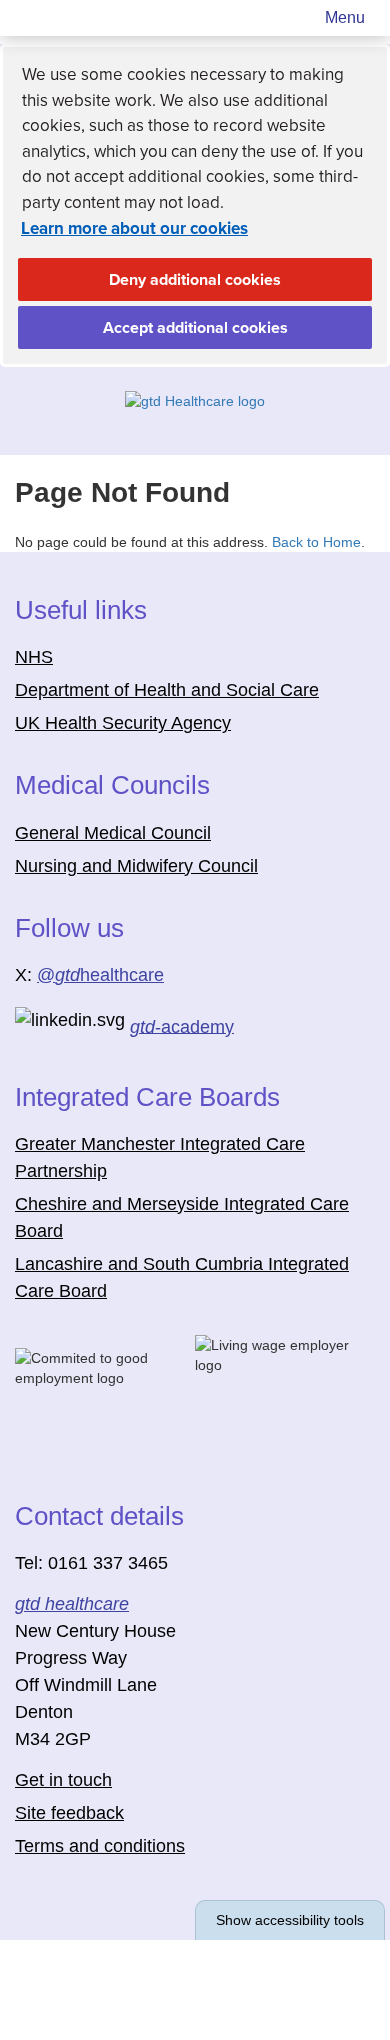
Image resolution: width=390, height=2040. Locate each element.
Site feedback (69, 1813)
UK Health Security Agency (123, 723)
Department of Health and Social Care (167, 690)
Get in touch (63, 1780)
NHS (34, 657)
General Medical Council (113, 833)
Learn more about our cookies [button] (134, 228)
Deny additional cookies (149, 285)
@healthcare (100, 975)
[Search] (289, 18)
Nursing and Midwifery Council (136, 866)
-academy (182, 1026)
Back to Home (316, 542)
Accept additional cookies (153, 333)
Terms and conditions (100, 1846)
